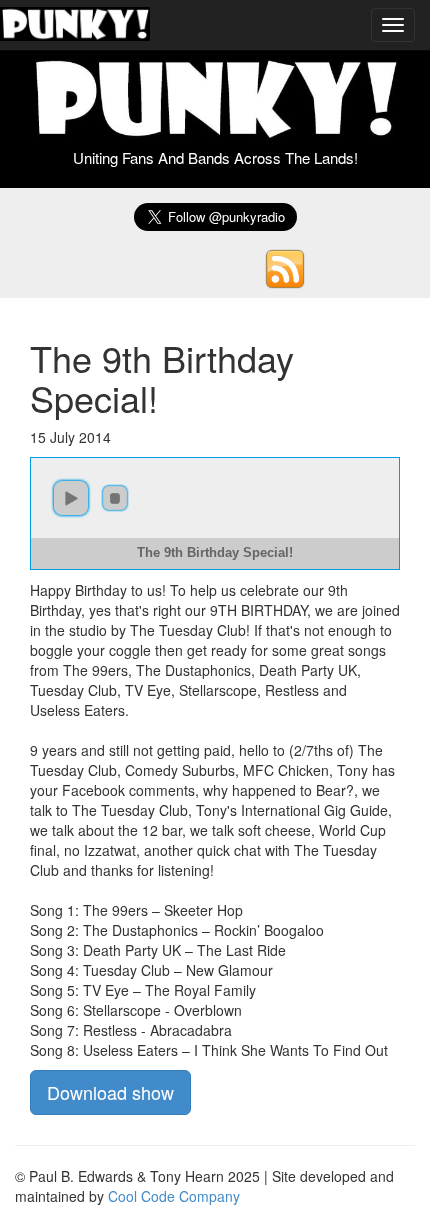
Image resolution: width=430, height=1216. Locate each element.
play (71, 498)
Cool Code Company (174, 1196)
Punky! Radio (75, 25)
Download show (110, 1092)
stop (115, 498)
